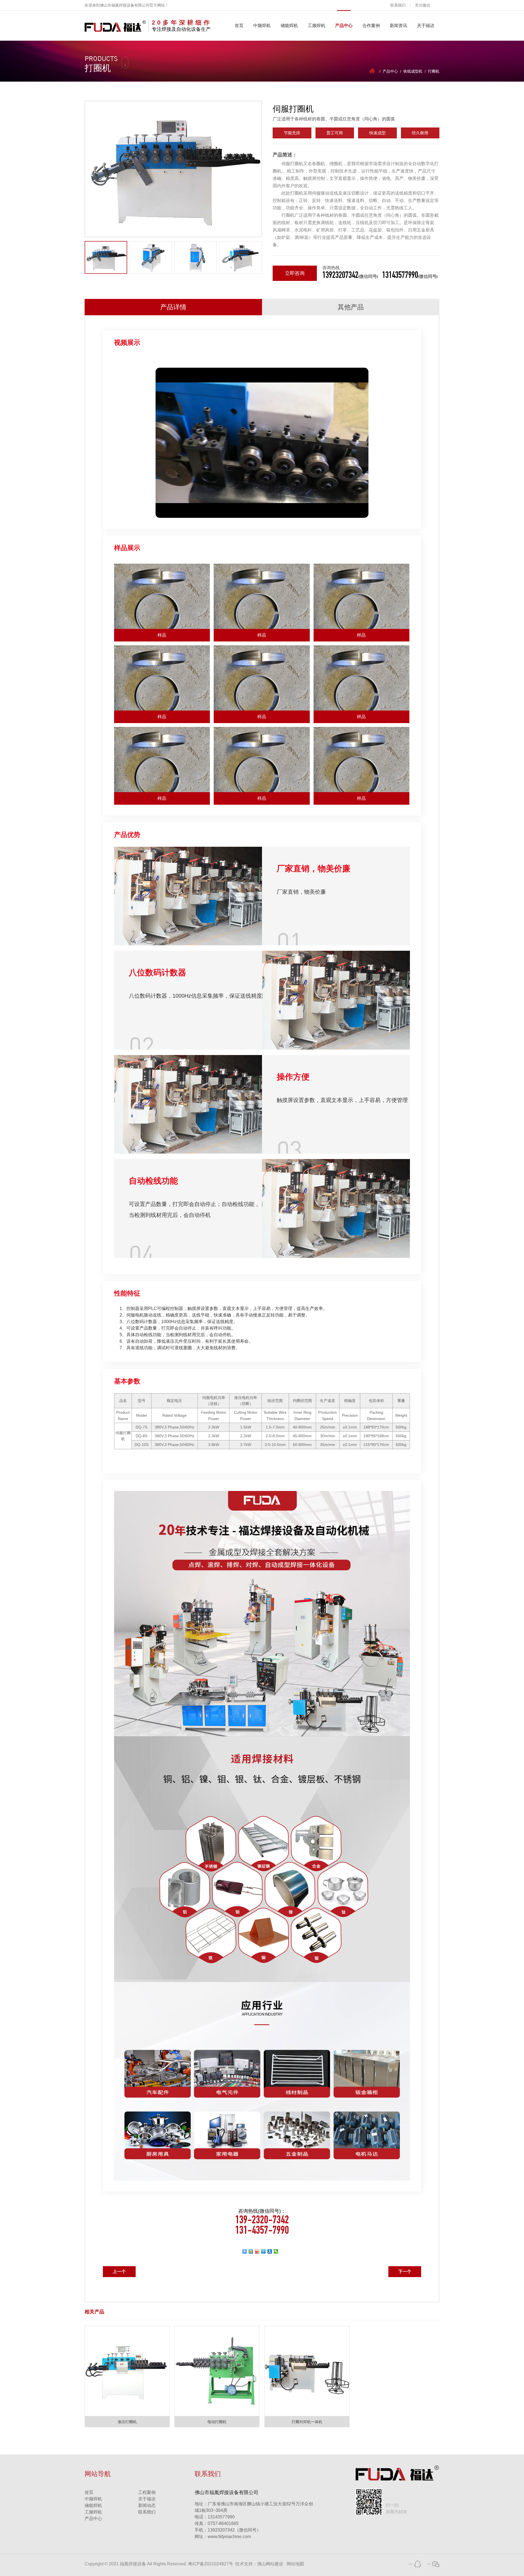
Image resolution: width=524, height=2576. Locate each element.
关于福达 (426, 26)
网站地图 (295, 2564)
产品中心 (344, 26)
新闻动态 (147, 2505)
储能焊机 (289, 26)
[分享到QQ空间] (251, 2251)
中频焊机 (262, 26)
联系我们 (398, 5)
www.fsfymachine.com (223, 2537)
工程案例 (147, 2492)
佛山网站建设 (270, 2564)
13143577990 (215, 2517)
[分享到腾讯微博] (264, 2251)
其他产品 (351, 307)
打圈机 (434, 71)
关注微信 (422, 5)
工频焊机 (317, 26)
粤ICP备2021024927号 (211, 2564)
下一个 (405, 2272)
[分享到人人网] (270, 2251)
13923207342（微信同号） (234, 2530)
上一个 (119, 2272)
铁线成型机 (413, 71)
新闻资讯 (398, 26)
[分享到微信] (276, 2251)
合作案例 (371, 26)
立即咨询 (295, 273)
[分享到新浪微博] (257, 2251)
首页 (239, 26)
